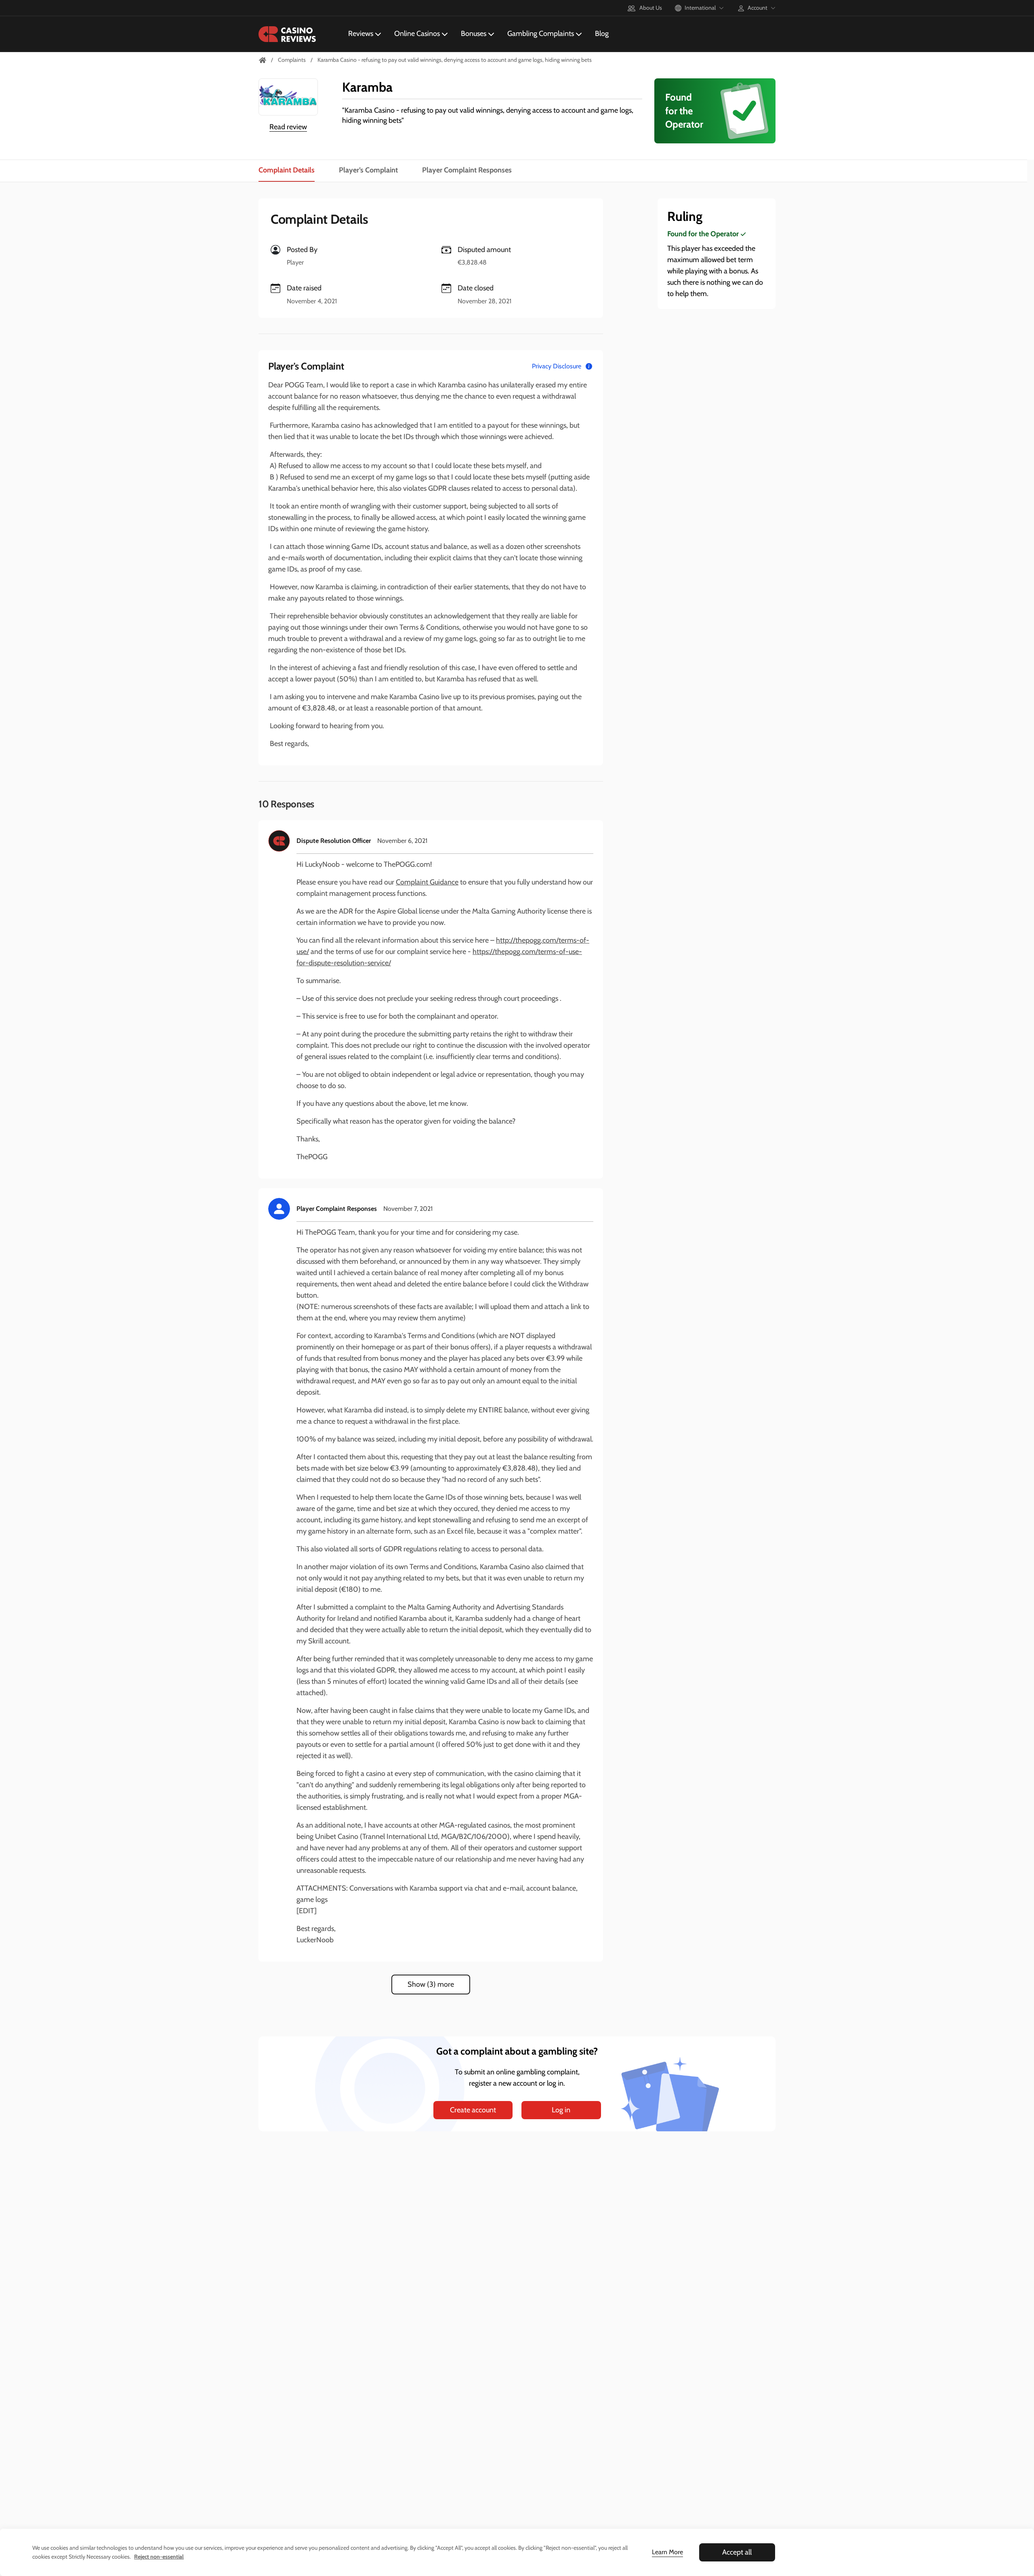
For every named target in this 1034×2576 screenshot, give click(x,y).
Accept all (737, 2552)
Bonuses (474, 34)
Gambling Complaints (541, 34)
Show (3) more (431, 1984)
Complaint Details (287, 170)
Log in (561, 2110)
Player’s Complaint (368, 170)
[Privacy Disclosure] (589, 366)
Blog (602, 34)
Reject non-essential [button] (159, 2557)
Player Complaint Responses (467, 170)
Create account (473, 2110)
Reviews (361, 34)
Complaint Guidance (427, 882)
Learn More (667, 2552)
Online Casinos (417, 34)
